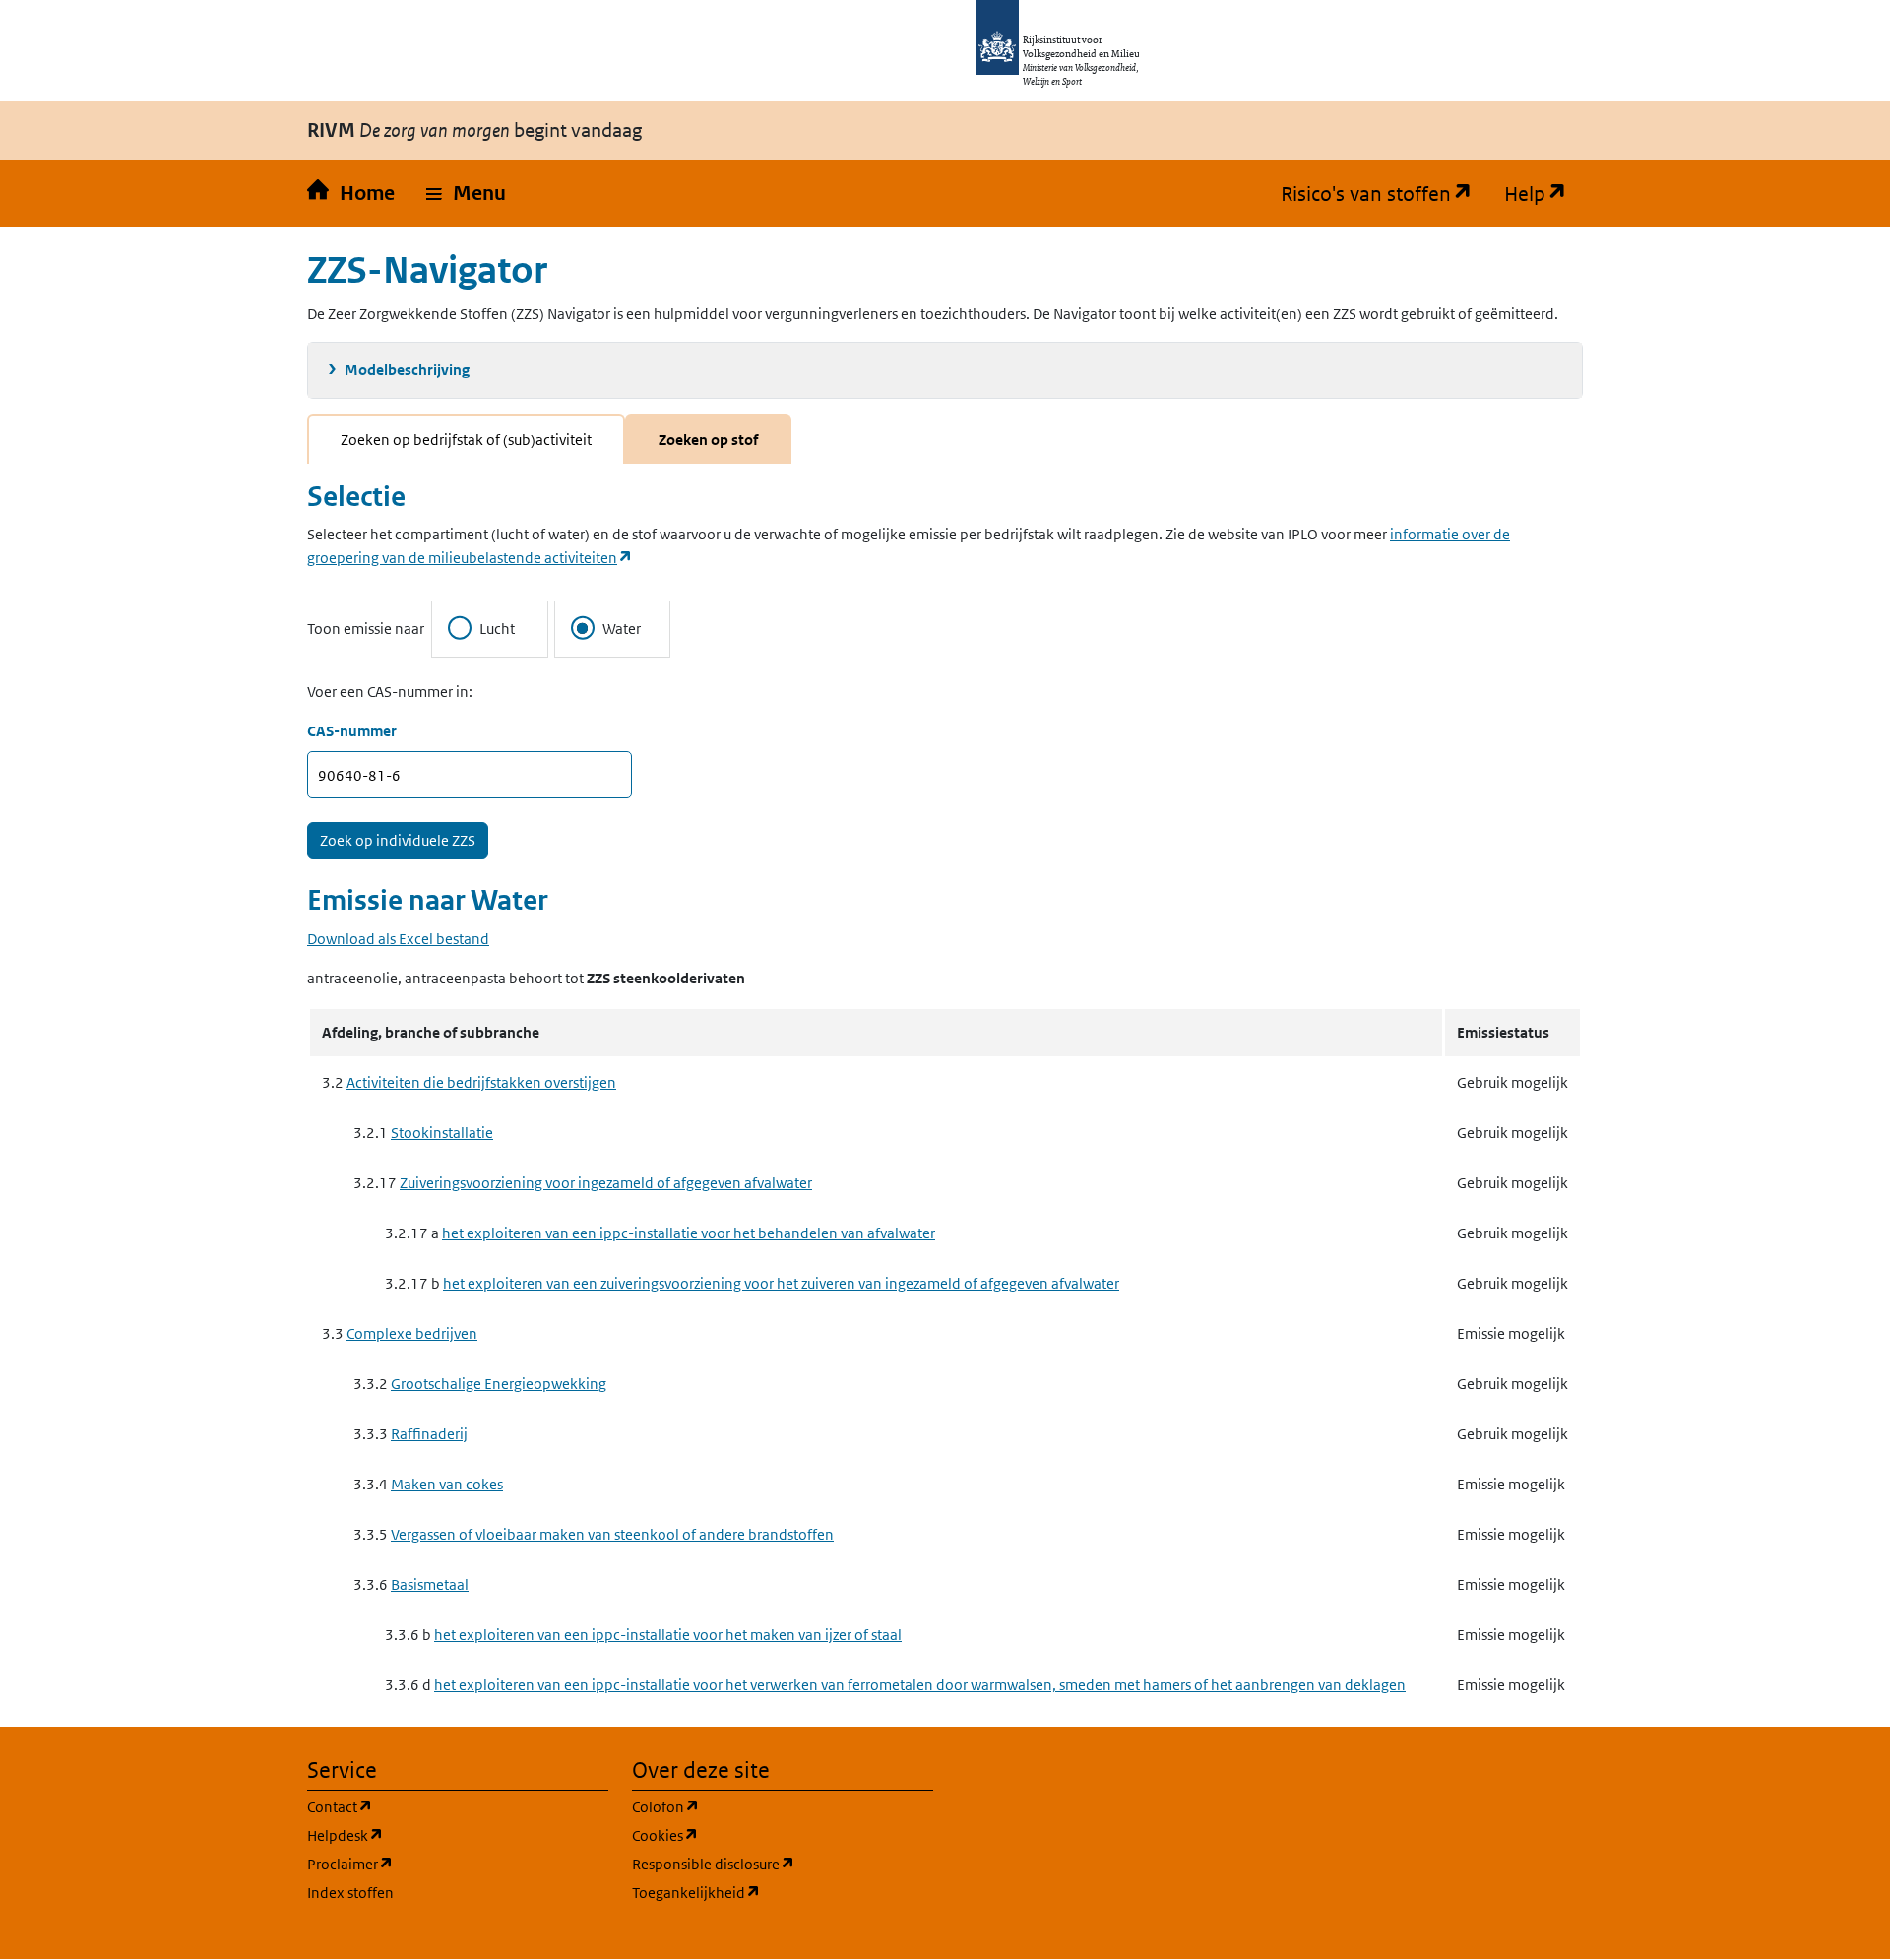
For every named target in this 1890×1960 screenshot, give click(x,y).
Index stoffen (350, 1893)
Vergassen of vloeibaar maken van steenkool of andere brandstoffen (612, 1534)
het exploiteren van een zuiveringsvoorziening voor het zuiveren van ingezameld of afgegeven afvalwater (781, 1283)
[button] (466, 194)
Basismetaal (430, 1584)
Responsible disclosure (783, 1864)
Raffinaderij (429, 1434)
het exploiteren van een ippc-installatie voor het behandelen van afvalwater (689, 1233)
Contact (434, 1806)
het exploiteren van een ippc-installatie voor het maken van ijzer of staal (668, 1635)
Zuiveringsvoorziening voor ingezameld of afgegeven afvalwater (606, 1183)
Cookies (759, 1835)
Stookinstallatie (442, 1133)
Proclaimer (444, 1864)
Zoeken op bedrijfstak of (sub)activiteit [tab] (466, 440)
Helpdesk (440, 1835)
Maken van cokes (447, 1484)
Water (622, 629)
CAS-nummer (352, 731)
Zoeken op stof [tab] (708, 440)
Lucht (497, 629)
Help (1543, 194)
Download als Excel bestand (398, 939)
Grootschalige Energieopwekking (499, 1384)
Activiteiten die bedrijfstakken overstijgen (481, 1082)
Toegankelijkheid (783, 1892)
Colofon (760, 1806)
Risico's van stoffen (1385, 194)
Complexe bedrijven (412, 1333)
